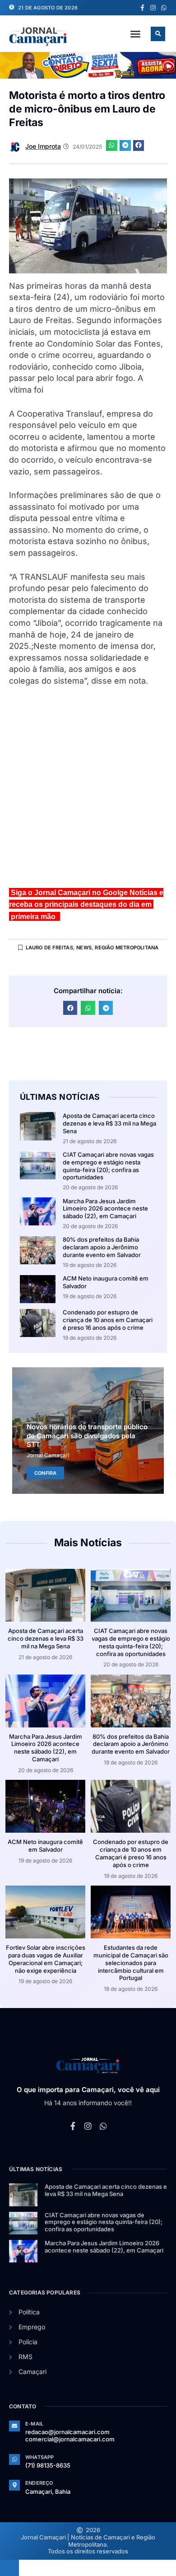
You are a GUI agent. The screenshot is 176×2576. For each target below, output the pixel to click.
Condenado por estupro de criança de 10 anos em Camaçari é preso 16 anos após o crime (108, 1320)
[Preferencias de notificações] (9, 2568)
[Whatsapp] (164, 8)
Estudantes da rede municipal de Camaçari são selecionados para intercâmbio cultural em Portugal (131, 1963)
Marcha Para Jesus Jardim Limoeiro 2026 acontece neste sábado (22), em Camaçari (105, 1209)
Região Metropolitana (127, 948)
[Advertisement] (88, 791)
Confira (45, 1473)
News (84, 948)
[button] (135, 34)
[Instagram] (153, 8)
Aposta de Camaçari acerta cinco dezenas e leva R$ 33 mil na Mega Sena (109, 1123)
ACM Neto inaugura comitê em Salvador (45, 1846)
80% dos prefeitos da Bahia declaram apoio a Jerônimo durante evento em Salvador (102, 1247)
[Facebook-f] (142, 8)
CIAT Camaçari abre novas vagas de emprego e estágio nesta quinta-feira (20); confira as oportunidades (108, 1166)
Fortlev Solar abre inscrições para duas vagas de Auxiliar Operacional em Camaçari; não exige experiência (46, 1959)
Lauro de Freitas (49, 948)
